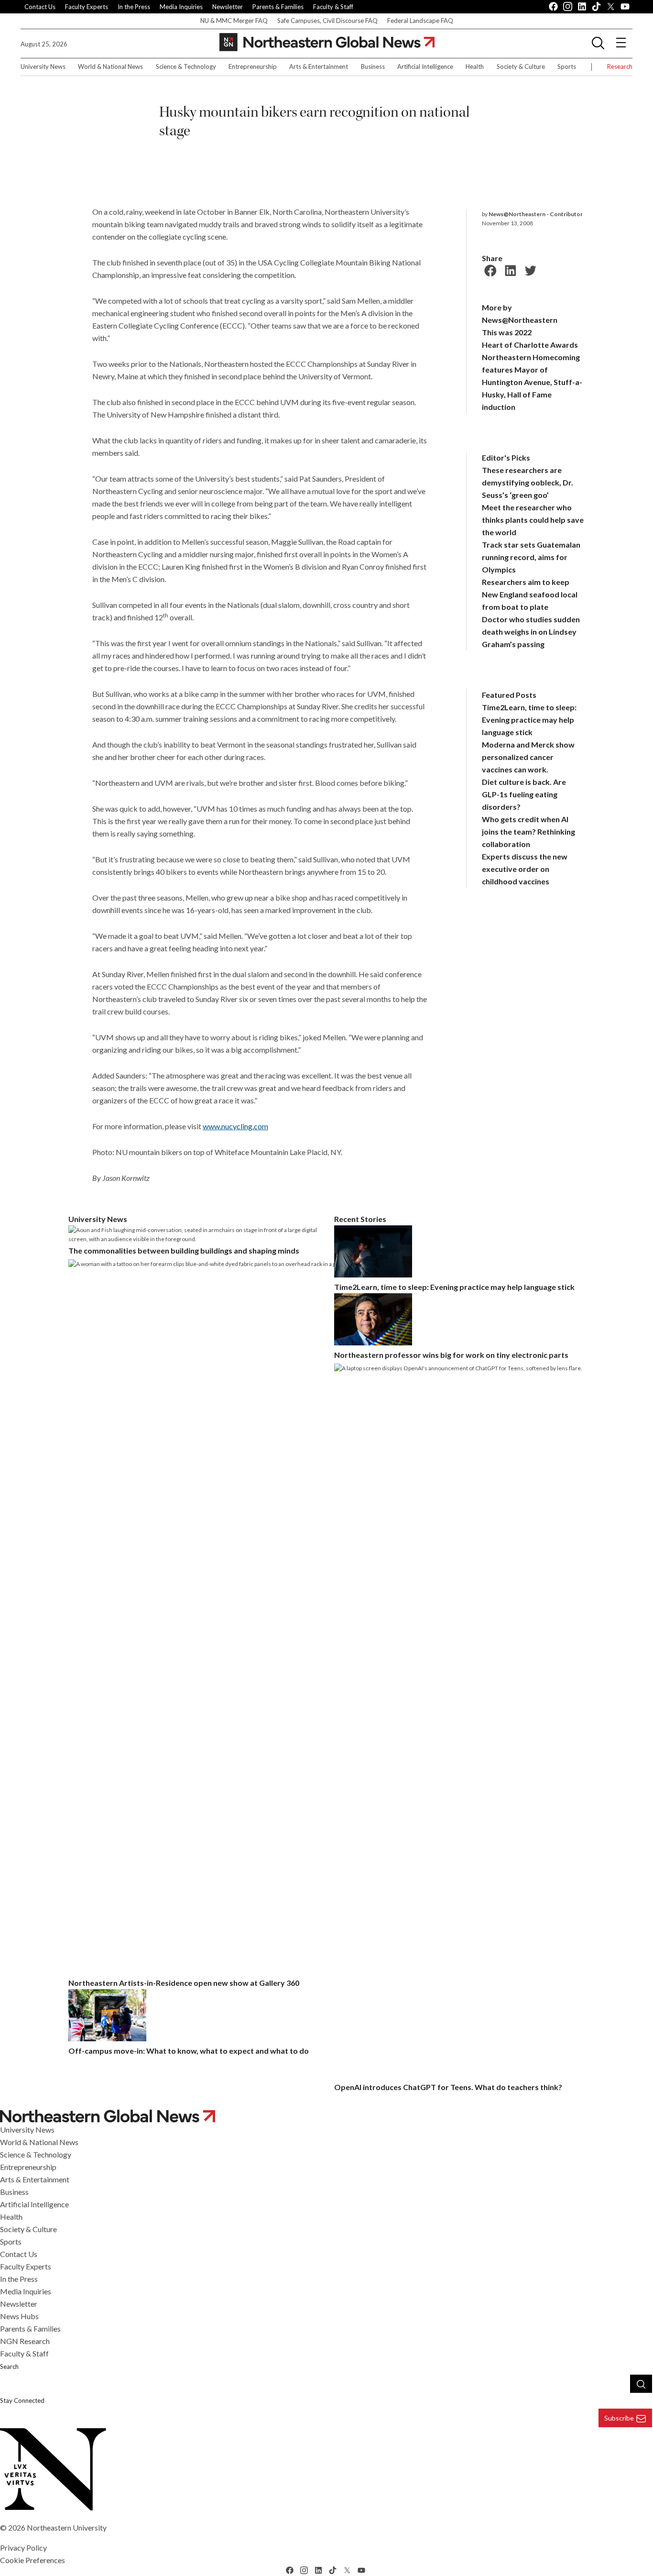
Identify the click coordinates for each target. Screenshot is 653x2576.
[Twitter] (529, 269)
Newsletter (228, 7)
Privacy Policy (23, 2548)
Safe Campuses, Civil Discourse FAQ (327, 21)
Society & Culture (521, 66)
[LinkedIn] (509, 269)
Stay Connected (22, 2400)
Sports (567, 66)
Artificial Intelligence (425, 66)
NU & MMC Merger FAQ (234, 21)
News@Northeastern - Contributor (536, 214)
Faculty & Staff (333, 7)
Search (9, 2367)
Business (373, 66)
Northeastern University (67, 2527)
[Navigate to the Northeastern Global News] (327, 42)
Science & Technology (186, 66)
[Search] (641, 2384)
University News (43, 66)
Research (620, 66)
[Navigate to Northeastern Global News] (326, 2116)
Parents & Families (278, 7)
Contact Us (40, 7)
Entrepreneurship (253, 66)
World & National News (110, 66)
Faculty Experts (87, 7)
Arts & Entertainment (319, 66)
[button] (598, 43)
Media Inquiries (181, 7)
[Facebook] (489, 269)
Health (475, 66)
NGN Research (25, 2341)
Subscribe (619, 2418)
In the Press (134, 7)
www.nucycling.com (235, 1126)
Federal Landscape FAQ (420, 21)
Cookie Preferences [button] (33, 2560)
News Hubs (19, 2316)
